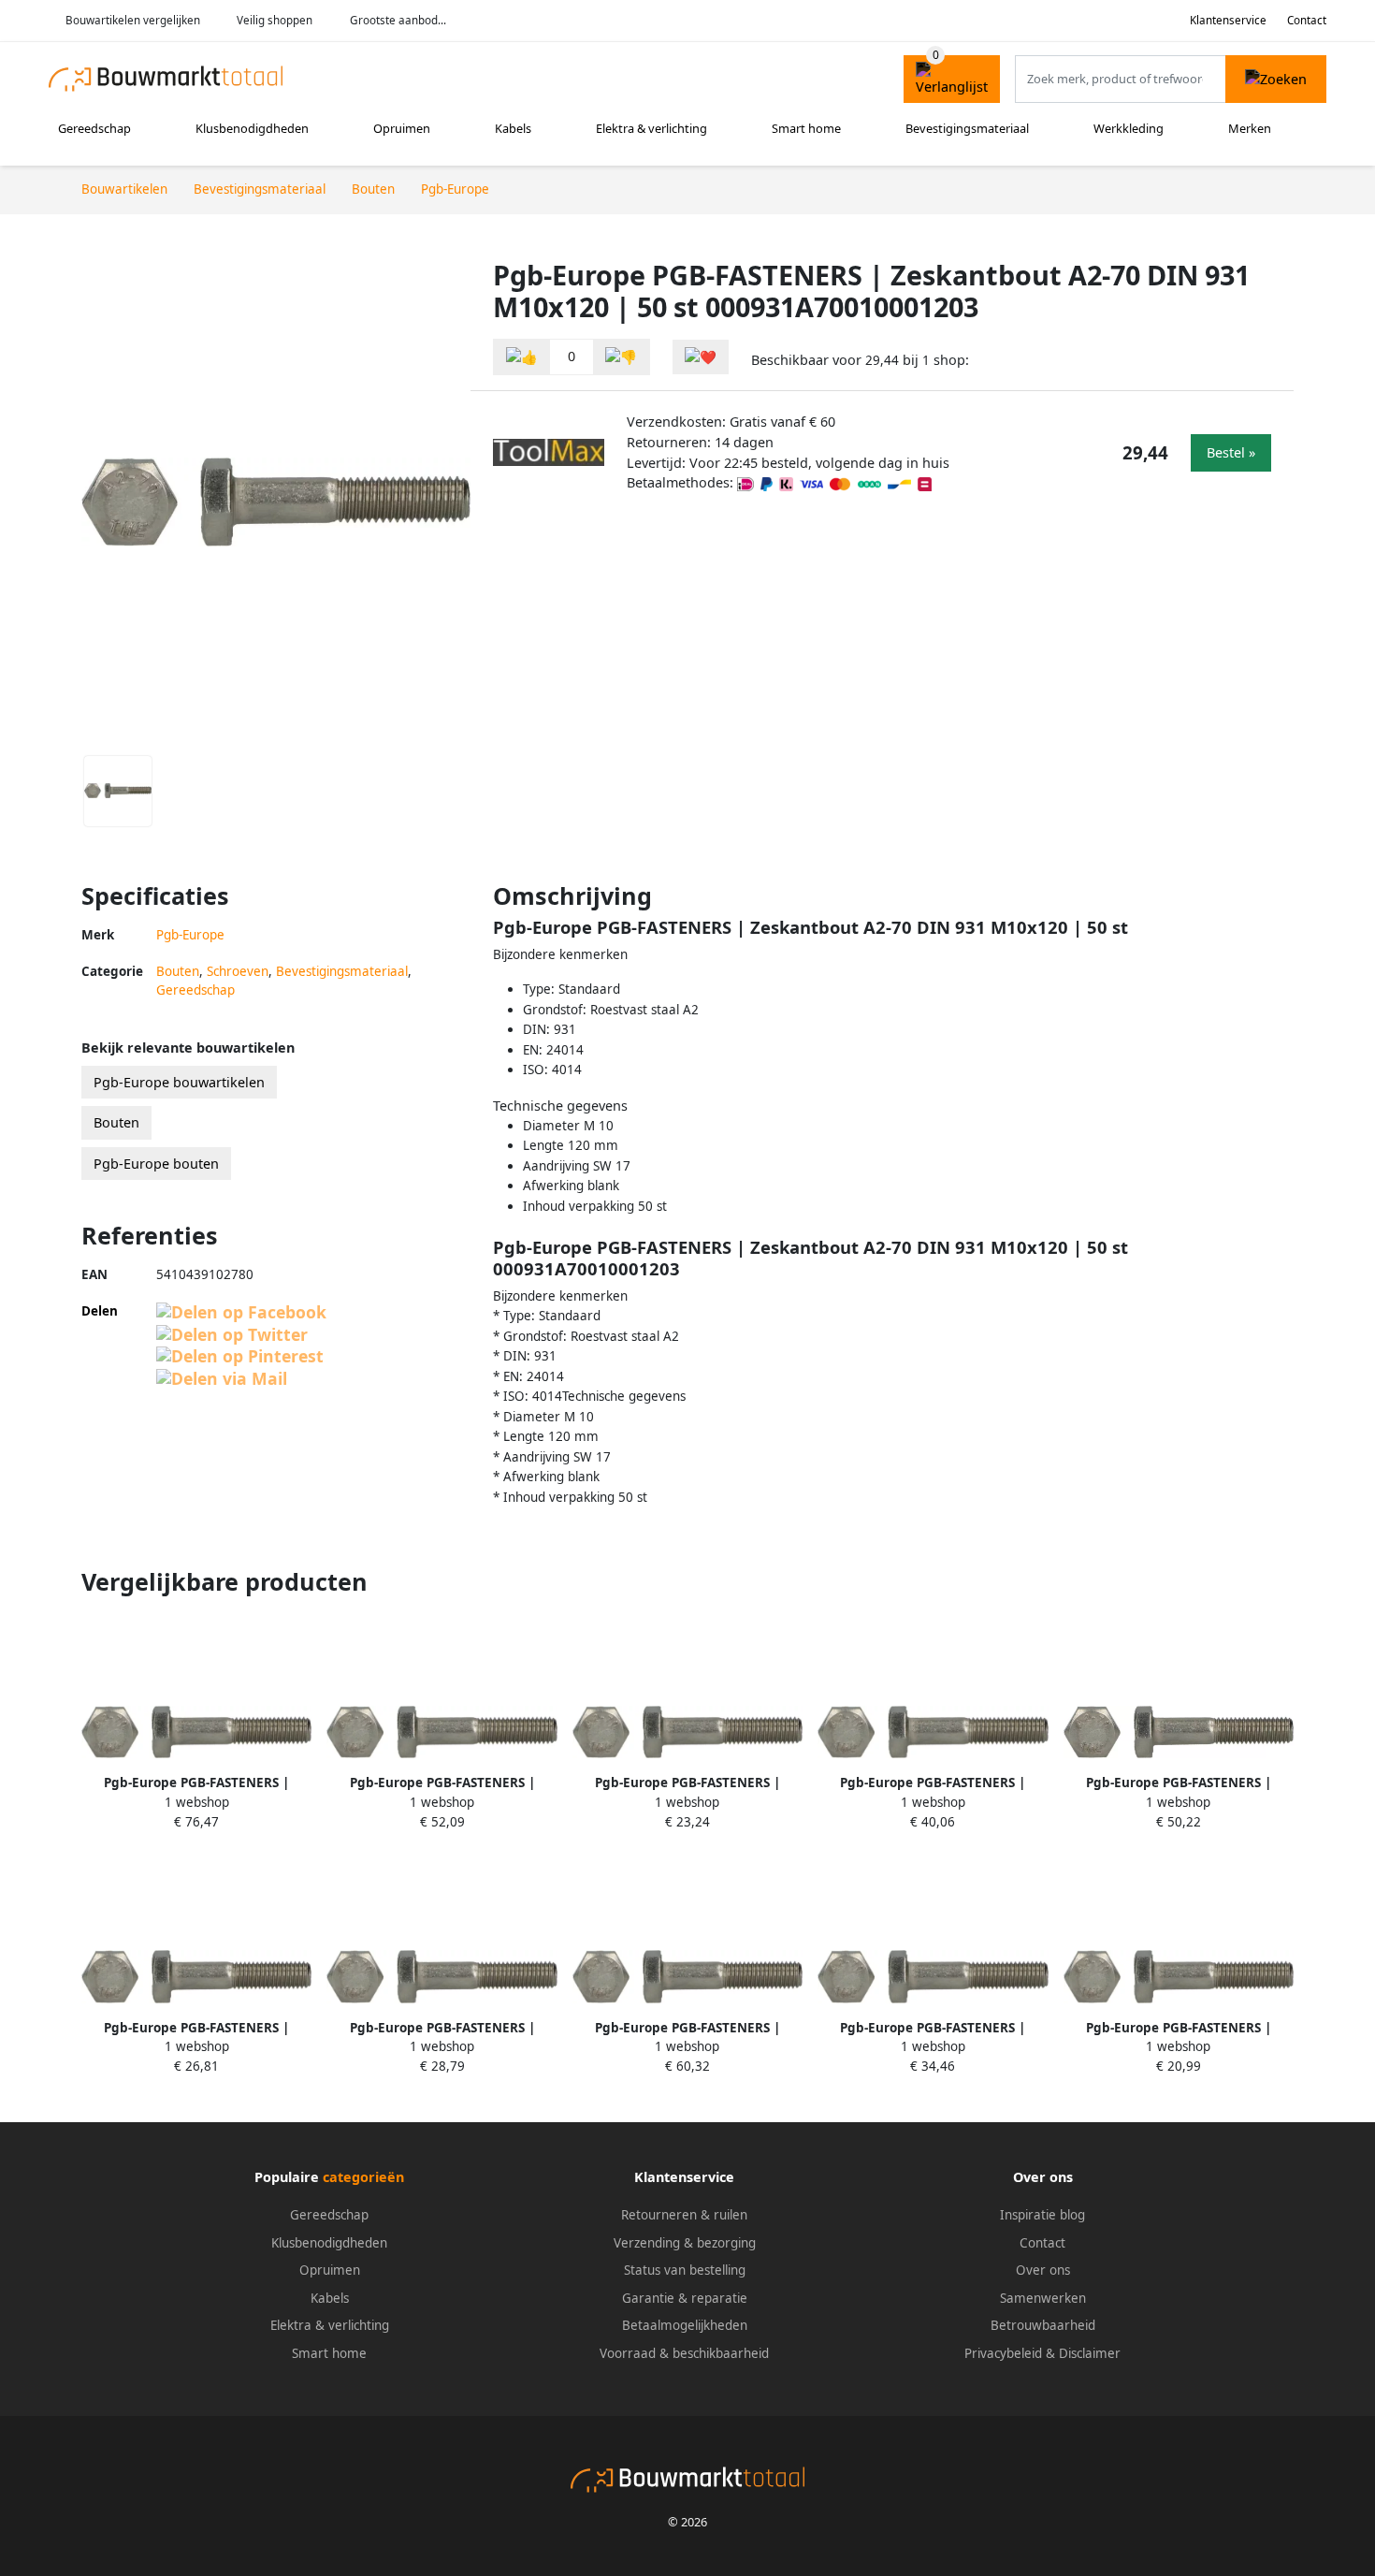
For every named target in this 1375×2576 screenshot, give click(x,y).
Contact (1307, 20)
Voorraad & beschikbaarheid (684, 2353)
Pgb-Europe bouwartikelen (179, 1082)
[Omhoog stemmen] (522, 357)
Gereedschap (94, 128)
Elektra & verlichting (651, 128)
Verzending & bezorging (685, 2243)
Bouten (178, 971)
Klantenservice (1228, 20)
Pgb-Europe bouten (156, 1164)
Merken (1250, 128)
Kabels (513, 128)
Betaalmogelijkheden (685, 2325)
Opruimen (402, 128)
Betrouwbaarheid (1043, 2325)
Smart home (806, 128)
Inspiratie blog (1042, 2215)
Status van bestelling (685, 2270)
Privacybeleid (1003, 2353)
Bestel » (1231, 452)
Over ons (1043, 2270)
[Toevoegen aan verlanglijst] (701, 357)
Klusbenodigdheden (252, 128)
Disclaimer (1090, 2353)
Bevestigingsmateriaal (967, 128)
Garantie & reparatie (685, 2298)
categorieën (363, 2177)
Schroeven (238, 971)
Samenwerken (1043, 2298)
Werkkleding (1129, 128)
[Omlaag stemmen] (621, 357)
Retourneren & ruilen (684, 2215)
